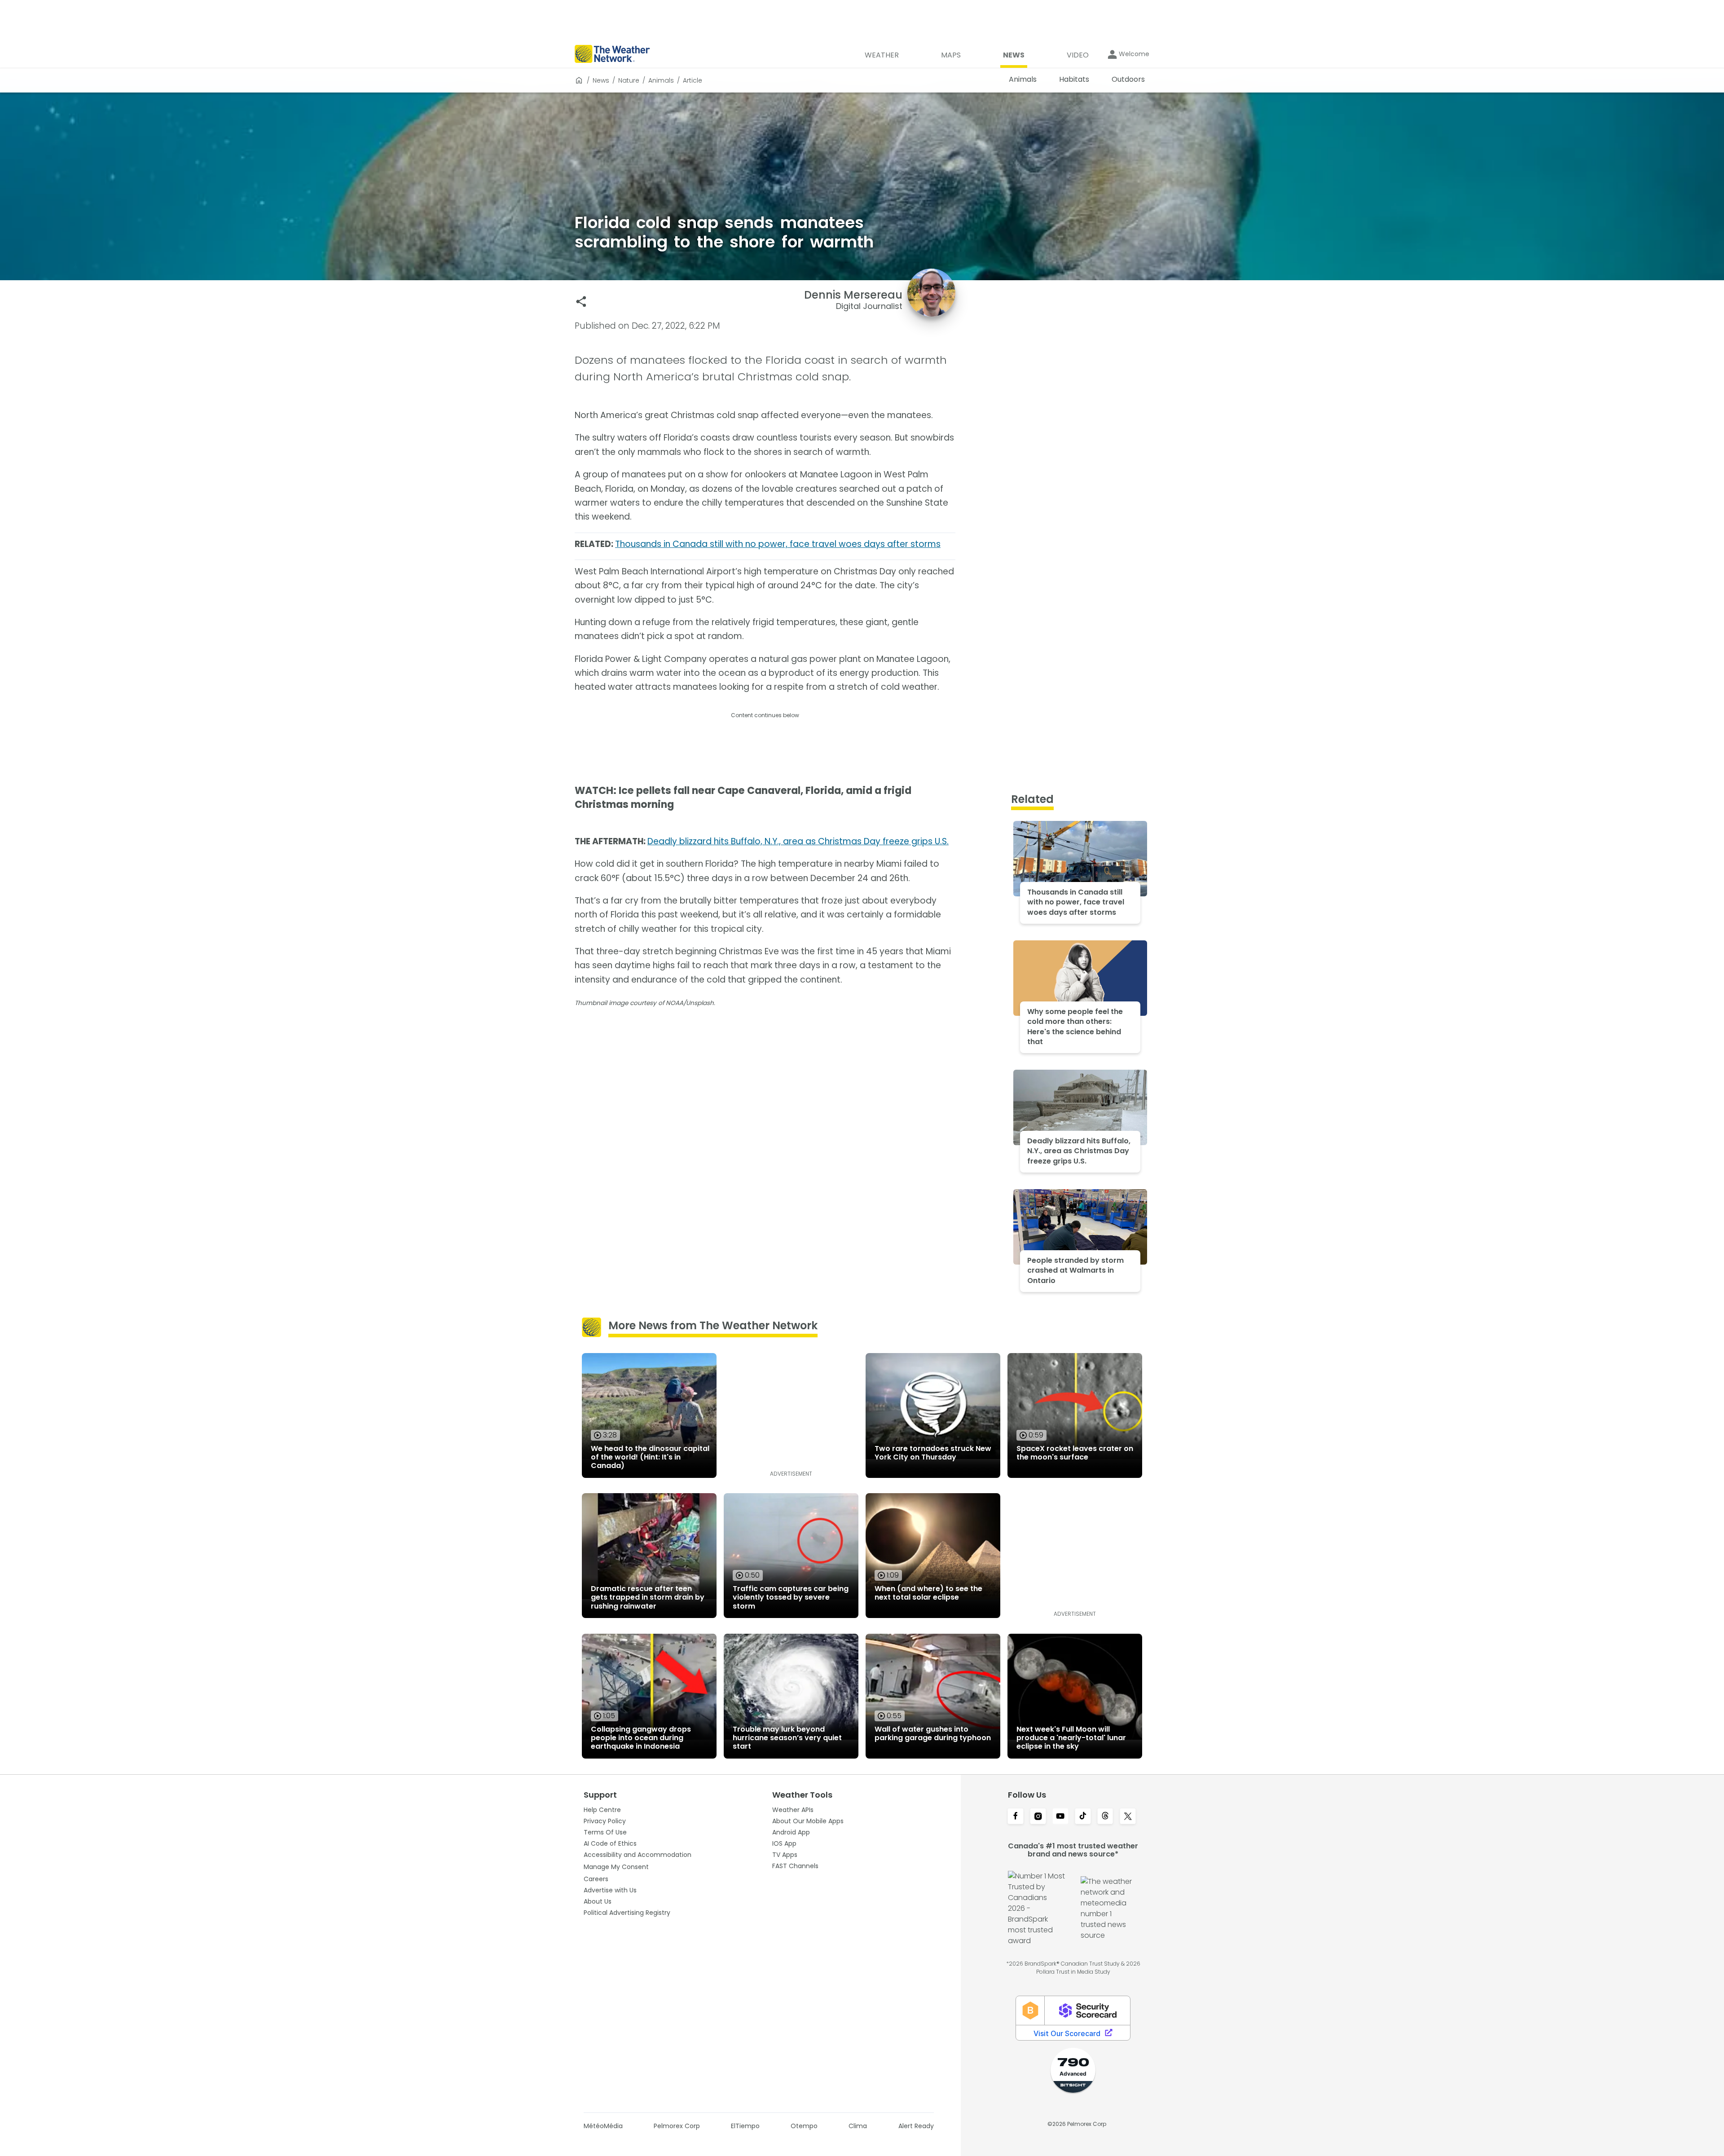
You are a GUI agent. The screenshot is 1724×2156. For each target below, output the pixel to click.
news (601, 80)
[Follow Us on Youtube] (1060, 1817)
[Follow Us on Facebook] (1016, 1817)
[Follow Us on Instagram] (1038, 1817)
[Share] (581, 302)
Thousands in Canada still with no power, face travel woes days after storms (778, 544)
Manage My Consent (616, 1867)
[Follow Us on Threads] (1105, 1817)
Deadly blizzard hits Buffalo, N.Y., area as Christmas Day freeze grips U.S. (798, 841)
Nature (629, 80)
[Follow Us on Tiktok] (1083, 1817)
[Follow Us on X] (1128, 1817)
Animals (661, 80)
